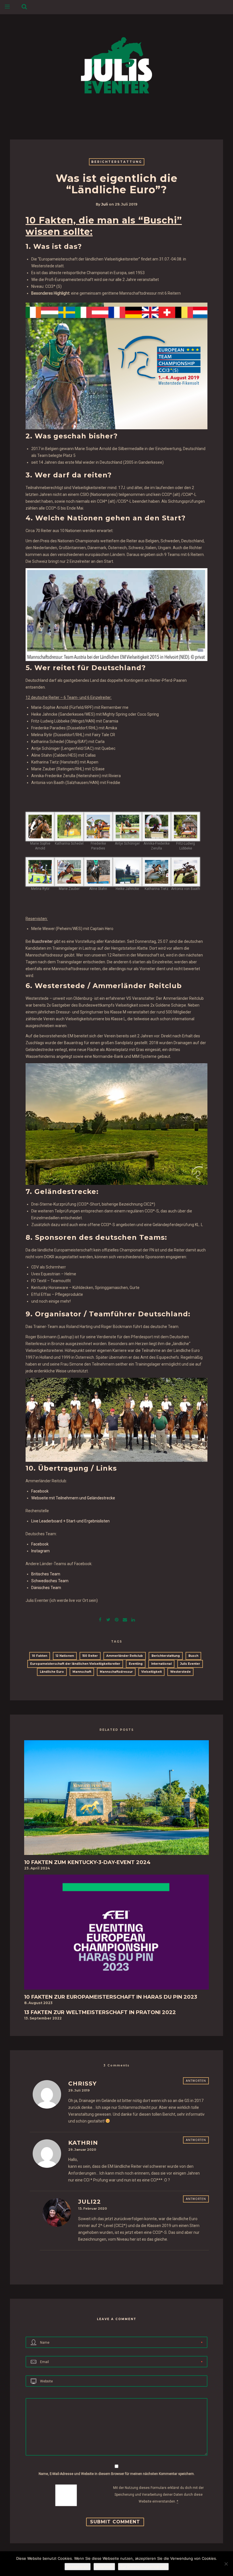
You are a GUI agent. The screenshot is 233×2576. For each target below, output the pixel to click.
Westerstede (180, 1672)
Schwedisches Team (50, 1581)
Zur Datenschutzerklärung (143, 2567)
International (161, 1664)
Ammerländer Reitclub (125, 1656)
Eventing (136, 1664)
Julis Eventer (190, 1664)
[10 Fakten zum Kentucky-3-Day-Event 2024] (116, 1799)
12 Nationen (65, 1656)
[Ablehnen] (226, 2564)
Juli (105, 204)
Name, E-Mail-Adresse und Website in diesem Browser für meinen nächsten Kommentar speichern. (117, 2474)
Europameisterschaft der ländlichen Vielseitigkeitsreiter (75, 1664)
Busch (193, 1656)
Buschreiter (42, 941)
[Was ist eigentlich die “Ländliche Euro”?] (108, 1619)
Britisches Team (46, 1574)
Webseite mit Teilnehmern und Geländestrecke (73, 1498)
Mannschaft (82, 1672)
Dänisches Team (46, 1588)
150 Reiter (90, 1656)
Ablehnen (104, 2567)
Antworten (196, 2081)
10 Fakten (40, 1656)
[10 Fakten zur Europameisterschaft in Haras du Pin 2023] (116, 1934)
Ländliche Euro (52, 1672)
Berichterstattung (117, 162)
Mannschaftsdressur (116, 1672)
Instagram (40, 1551)
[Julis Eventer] (116, 64)
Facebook (40, 1491)
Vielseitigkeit (151, 1672)
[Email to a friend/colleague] (125, 1619)
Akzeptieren (78, 2567)
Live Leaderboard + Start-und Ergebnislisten (70, 1521)
